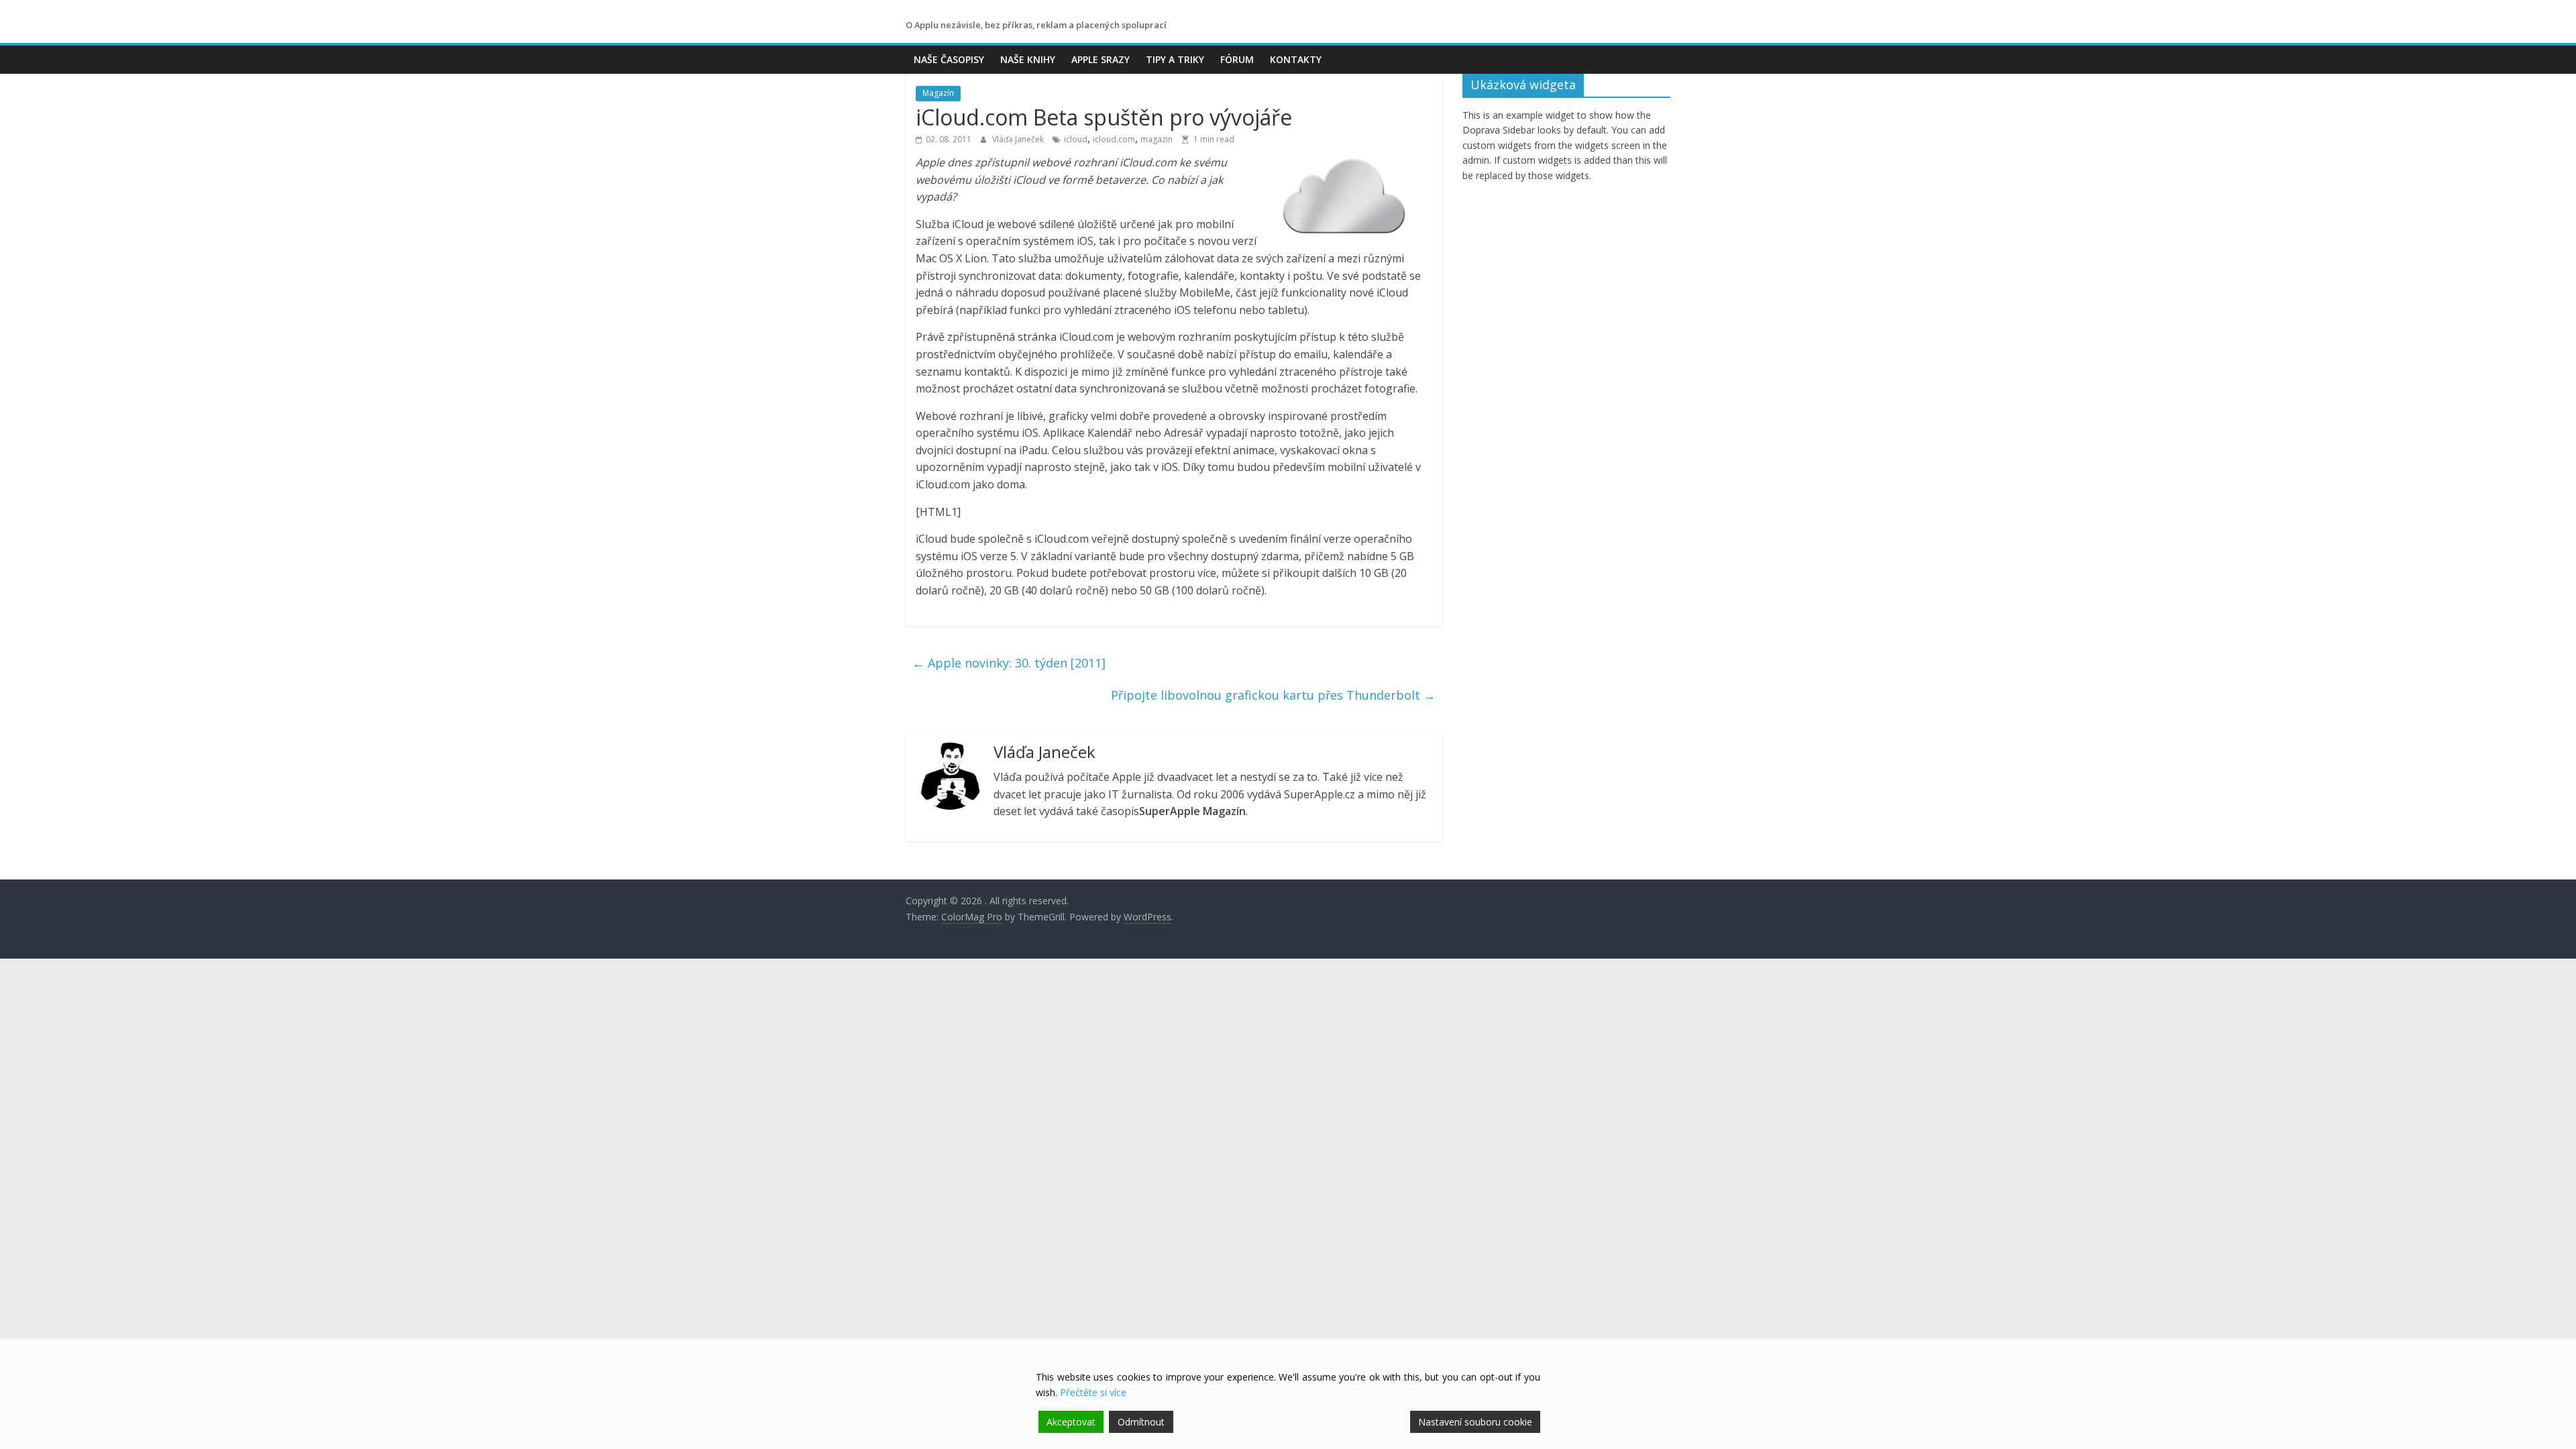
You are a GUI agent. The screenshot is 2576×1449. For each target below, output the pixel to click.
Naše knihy (1028, 59)
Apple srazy (1101, 59)
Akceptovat (1071, 1422)
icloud (1076, 139)
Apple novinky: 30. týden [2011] (1009, 663)
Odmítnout (1141, 1422)
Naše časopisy (949, 59)
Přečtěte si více (1093, 1392)
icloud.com (1114, 139)
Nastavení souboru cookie (1475, 1422)
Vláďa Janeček (1019, 139)
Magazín (938, 93)
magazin (1157, 139)
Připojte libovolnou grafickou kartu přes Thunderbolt (1273, 695)
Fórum (1237, 59)
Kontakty (1296, 59)
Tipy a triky (1175, 59)
